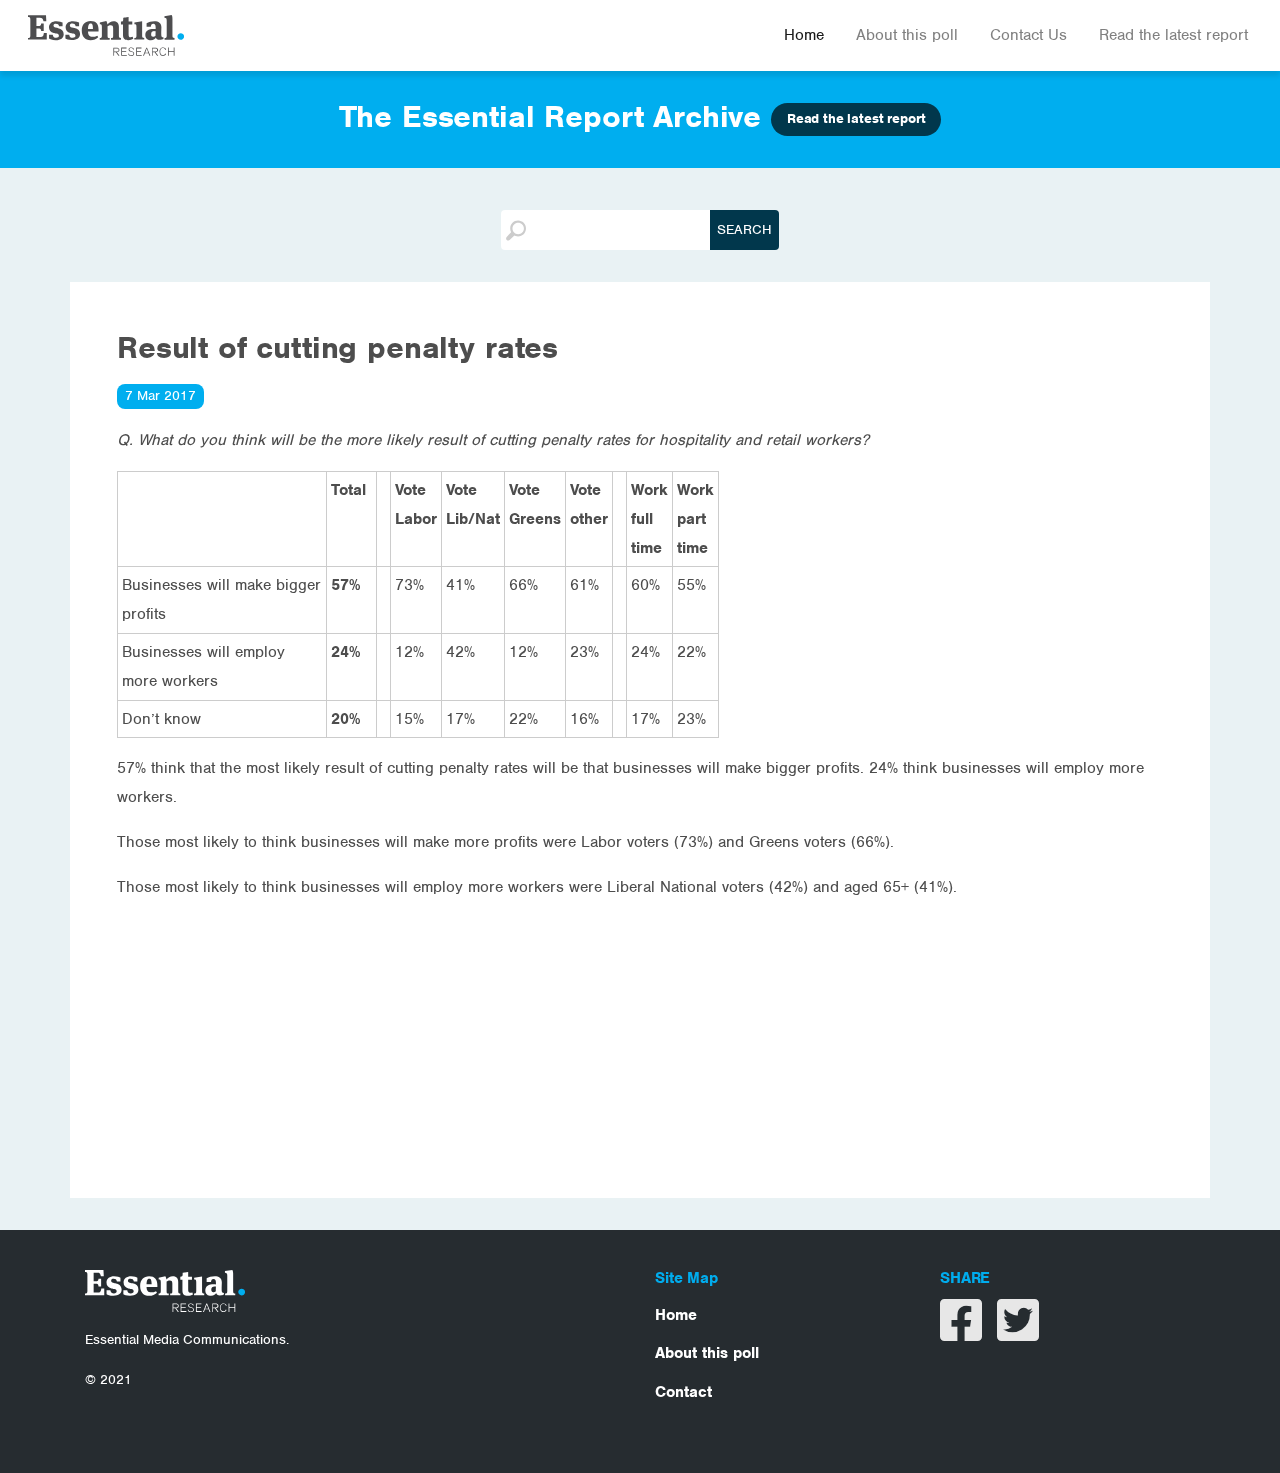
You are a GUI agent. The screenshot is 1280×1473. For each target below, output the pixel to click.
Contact (683, 1392)
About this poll (907, 35)
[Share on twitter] (1018, 1333)
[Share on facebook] (963, 1333)
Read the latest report (1173, 35)
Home (804, 35)
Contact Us (1028, 35)
